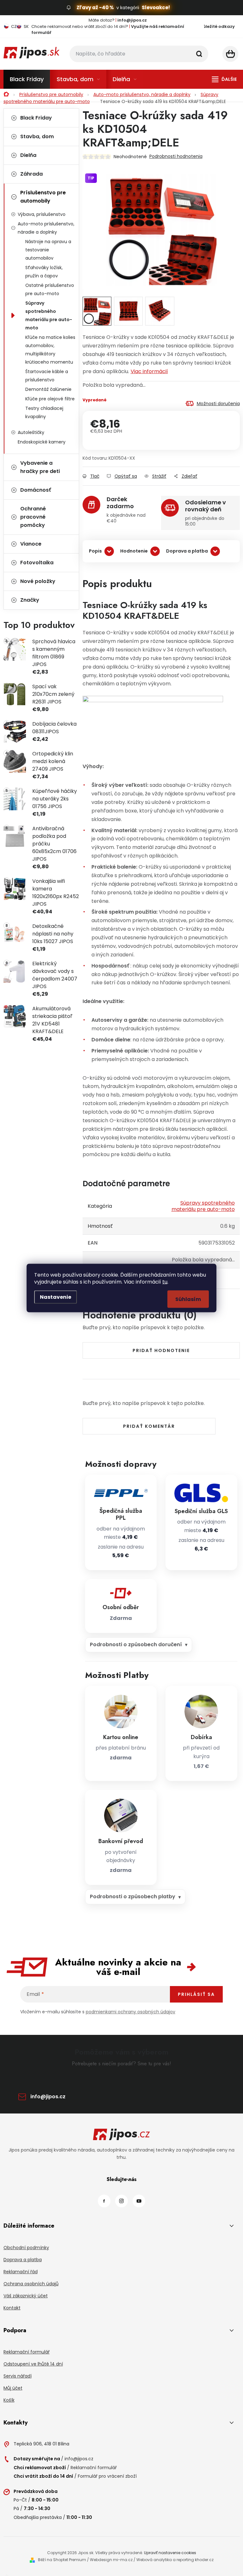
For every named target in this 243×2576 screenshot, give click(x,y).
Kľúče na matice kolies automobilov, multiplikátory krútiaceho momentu (50, 350)
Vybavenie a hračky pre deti (40, 467)
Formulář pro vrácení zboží (107, 2476)
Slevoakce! (156, 7)
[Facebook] (104, 2201)
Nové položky (38, 581)
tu (165, 1282)
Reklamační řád (21, 2272)
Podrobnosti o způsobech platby (133, 1896)
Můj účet (13, 2388)
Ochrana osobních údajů (31, 2284)
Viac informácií (149, 371)
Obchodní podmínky (26, 2248)
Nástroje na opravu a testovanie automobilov (48, 250)
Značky (30, 600)
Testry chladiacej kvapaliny (44, 412)
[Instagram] (121, 2201)
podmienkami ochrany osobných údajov (131, 2012)
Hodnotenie (134, 551)
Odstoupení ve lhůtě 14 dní (33, 2364)
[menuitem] (27, 79)
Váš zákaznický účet (26, 2296)
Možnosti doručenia (218, 404)
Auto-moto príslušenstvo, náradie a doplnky (46, 228)
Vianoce (31, 544)
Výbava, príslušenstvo (42, 214)
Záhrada (31, 174)
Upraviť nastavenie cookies (170, 2553)
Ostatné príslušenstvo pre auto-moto (50, 289)
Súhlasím (188, 1299)
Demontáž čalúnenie (48, 389)
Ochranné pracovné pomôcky (33, 517)
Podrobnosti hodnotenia (176, 156)
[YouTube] (139, 2201)
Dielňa (28, 155)
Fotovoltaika (37, 563)
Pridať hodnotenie (161, 1350)
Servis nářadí (18, 2376)
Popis (95, 551)
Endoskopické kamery (42, 442)
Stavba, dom (37, 136)
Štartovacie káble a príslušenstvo (47, 376)
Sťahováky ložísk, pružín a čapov (44, 272)
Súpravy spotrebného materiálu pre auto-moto (49, 315)
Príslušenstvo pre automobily (43, 197)
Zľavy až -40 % (95, 7)
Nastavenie (56, 1297)
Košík (9, 2400)
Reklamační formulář (27, 2352)
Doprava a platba (187, 551)
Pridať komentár (149, 1426)
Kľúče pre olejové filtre (50, 399)
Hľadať (199, 54)
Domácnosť (36, 490)
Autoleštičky (31, 432)
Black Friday (36, 118)
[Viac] (224, 79)
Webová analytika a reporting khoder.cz (175, 2560)
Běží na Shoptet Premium (62, 2560)
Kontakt (12, 2308)
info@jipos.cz (48, 2097)
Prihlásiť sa (196, 1994)
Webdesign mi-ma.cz (111, 2560)
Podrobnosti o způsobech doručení (136, 1644)
